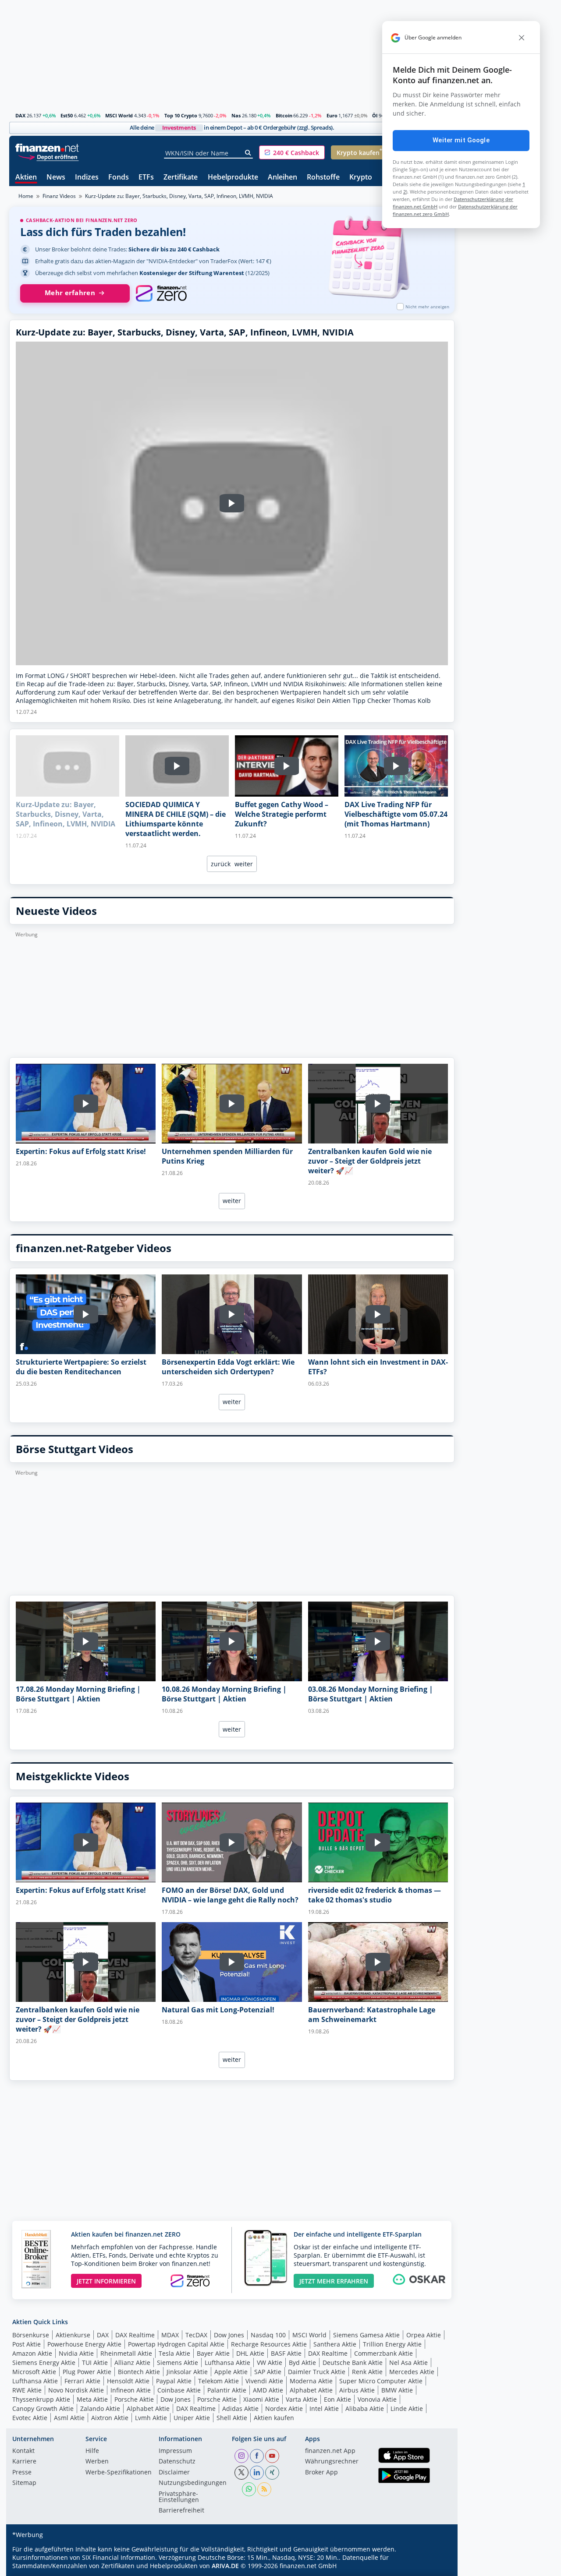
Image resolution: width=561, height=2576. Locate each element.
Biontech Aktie (139, 2372)
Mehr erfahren (70, 293)
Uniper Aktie (192, 2418)
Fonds (119, 178)
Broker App (321, 2473)
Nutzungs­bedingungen (193, 2483)
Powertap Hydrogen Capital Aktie (176, 2344)
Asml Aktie (69, 2418)
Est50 (67, 115)
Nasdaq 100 (268, 2335)
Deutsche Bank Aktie (353, 2363)
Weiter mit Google (461, 140)
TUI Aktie (95, 2363)
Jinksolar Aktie (187, 2372)
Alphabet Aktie (311, 2390)
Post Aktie (27, 2344)
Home (26, 196)
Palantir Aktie (227, 2390)
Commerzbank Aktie (383, 2353)
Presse (22, 2473)
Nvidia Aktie (76, 2353)
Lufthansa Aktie (227, 2363)
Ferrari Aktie (82, 2381)
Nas (236, 115)
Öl (375, 115)
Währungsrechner (332, 2462)
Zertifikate (181, 178)
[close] (522, 38)
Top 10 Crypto (181, 115)
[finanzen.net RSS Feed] (264, 2489)
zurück (221, 864)
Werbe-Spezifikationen (119, 2473)
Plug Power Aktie (87, 2372)
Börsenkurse (31, 2335)
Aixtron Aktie (110, 2418)
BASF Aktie (286, 2353)
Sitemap (24, 2483)
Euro (332, 115)
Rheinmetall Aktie (126, 2353)
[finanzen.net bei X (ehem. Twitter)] (241, 2473)
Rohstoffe (323, 178)
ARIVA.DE (225, 2566)
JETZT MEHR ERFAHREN (334, 2281)
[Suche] (248, 153)
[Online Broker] (48, 157)
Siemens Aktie (178, 2363)
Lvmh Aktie (151, 2418)
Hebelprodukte (233, 178)
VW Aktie (270, 2363)
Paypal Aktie (174, 2381)
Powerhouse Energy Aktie (84, 2344)
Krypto (361, 178)
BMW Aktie (397, 2390)
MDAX (170, 2335)
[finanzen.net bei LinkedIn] (257, 2473)
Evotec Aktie (30, 2418)
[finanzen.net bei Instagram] (241, 2456)
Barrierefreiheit (181, 2511)
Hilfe (92, 2451)
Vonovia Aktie (377, 2399)
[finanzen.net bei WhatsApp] (249, 2489)
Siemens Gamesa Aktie (366, 2335)
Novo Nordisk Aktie (76, 2390)
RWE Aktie (27, 2390)
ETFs (146, 178)
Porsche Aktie (134, 2399)
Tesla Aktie (174, 2353)
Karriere (24, 2462)
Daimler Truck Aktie (317, 2372)
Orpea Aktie (424, 2335)
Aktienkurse (73, 2335)
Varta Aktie (302, 2399)
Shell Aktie (232, 2418)
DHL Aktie (250, 2353)
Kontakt (23, 2451)
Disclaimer (174, 2473)
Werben (97, 2462)
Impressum (175, 2451)
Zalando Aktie (100, 2408)
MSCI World (119, 115)
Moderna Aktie (311, 2381)
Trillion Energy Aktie (392, 2344)
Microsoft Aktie (34, 2372)
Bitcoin (284, 115)
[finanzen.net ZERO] (161, 293)
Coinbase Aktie (179, 2390)
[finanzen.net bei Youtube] (272, 2456)
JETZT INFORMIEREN (106, 2281)
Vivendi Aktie (264, 2381)
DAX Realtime (135, 2335)
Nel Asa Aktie (408, 2363)
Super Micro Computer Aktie (381, 2381)
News (56, 178)
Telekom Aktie (218, 2381)
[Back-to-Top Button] (437, 2566)
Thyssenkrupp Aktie (41, 2399)
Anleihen (282, 178)
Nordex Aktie (284, 2408)
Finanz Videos (59, 196)
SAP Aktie (268, 2372)
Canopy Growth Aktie (43, 2408)
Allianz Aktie (132, 2363)
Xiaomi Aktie (261, 2399)
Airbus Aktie (357, 2390)
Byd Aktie (302, 2363)
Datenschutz (177, 2462)
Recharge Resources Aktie (269, 2344)
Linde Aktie (407, 2408)
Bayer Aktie (213, 2353)
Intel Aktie (324, 2408)
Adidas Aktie (240, 2408)
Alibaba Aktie (365, 2408)
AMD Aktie (268, 2390)
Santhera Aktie (335, 2344)
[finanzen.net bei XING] (272, 2473)
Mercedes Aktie (412, 2372)
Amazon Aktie (32, 2353)
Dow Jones (229, 2335)
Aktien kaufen (274, 2418)
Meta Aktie (92, 2399)
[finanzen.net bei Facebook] (257, 2456)
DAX (20, 115)
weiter (244, 864)
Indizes (87, 178)
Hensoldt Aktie (128, 2381)
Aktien (26, 178)
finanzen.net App (330, 2451)
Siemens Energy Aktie (44, 2363)
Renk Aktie (367, 2372)
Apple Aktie (231, 2372)
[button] (292, 152)
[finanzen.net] (47, 148)
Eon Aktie (337, 2399)
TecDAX (196, 2335)
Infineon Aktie (131, 2390)
